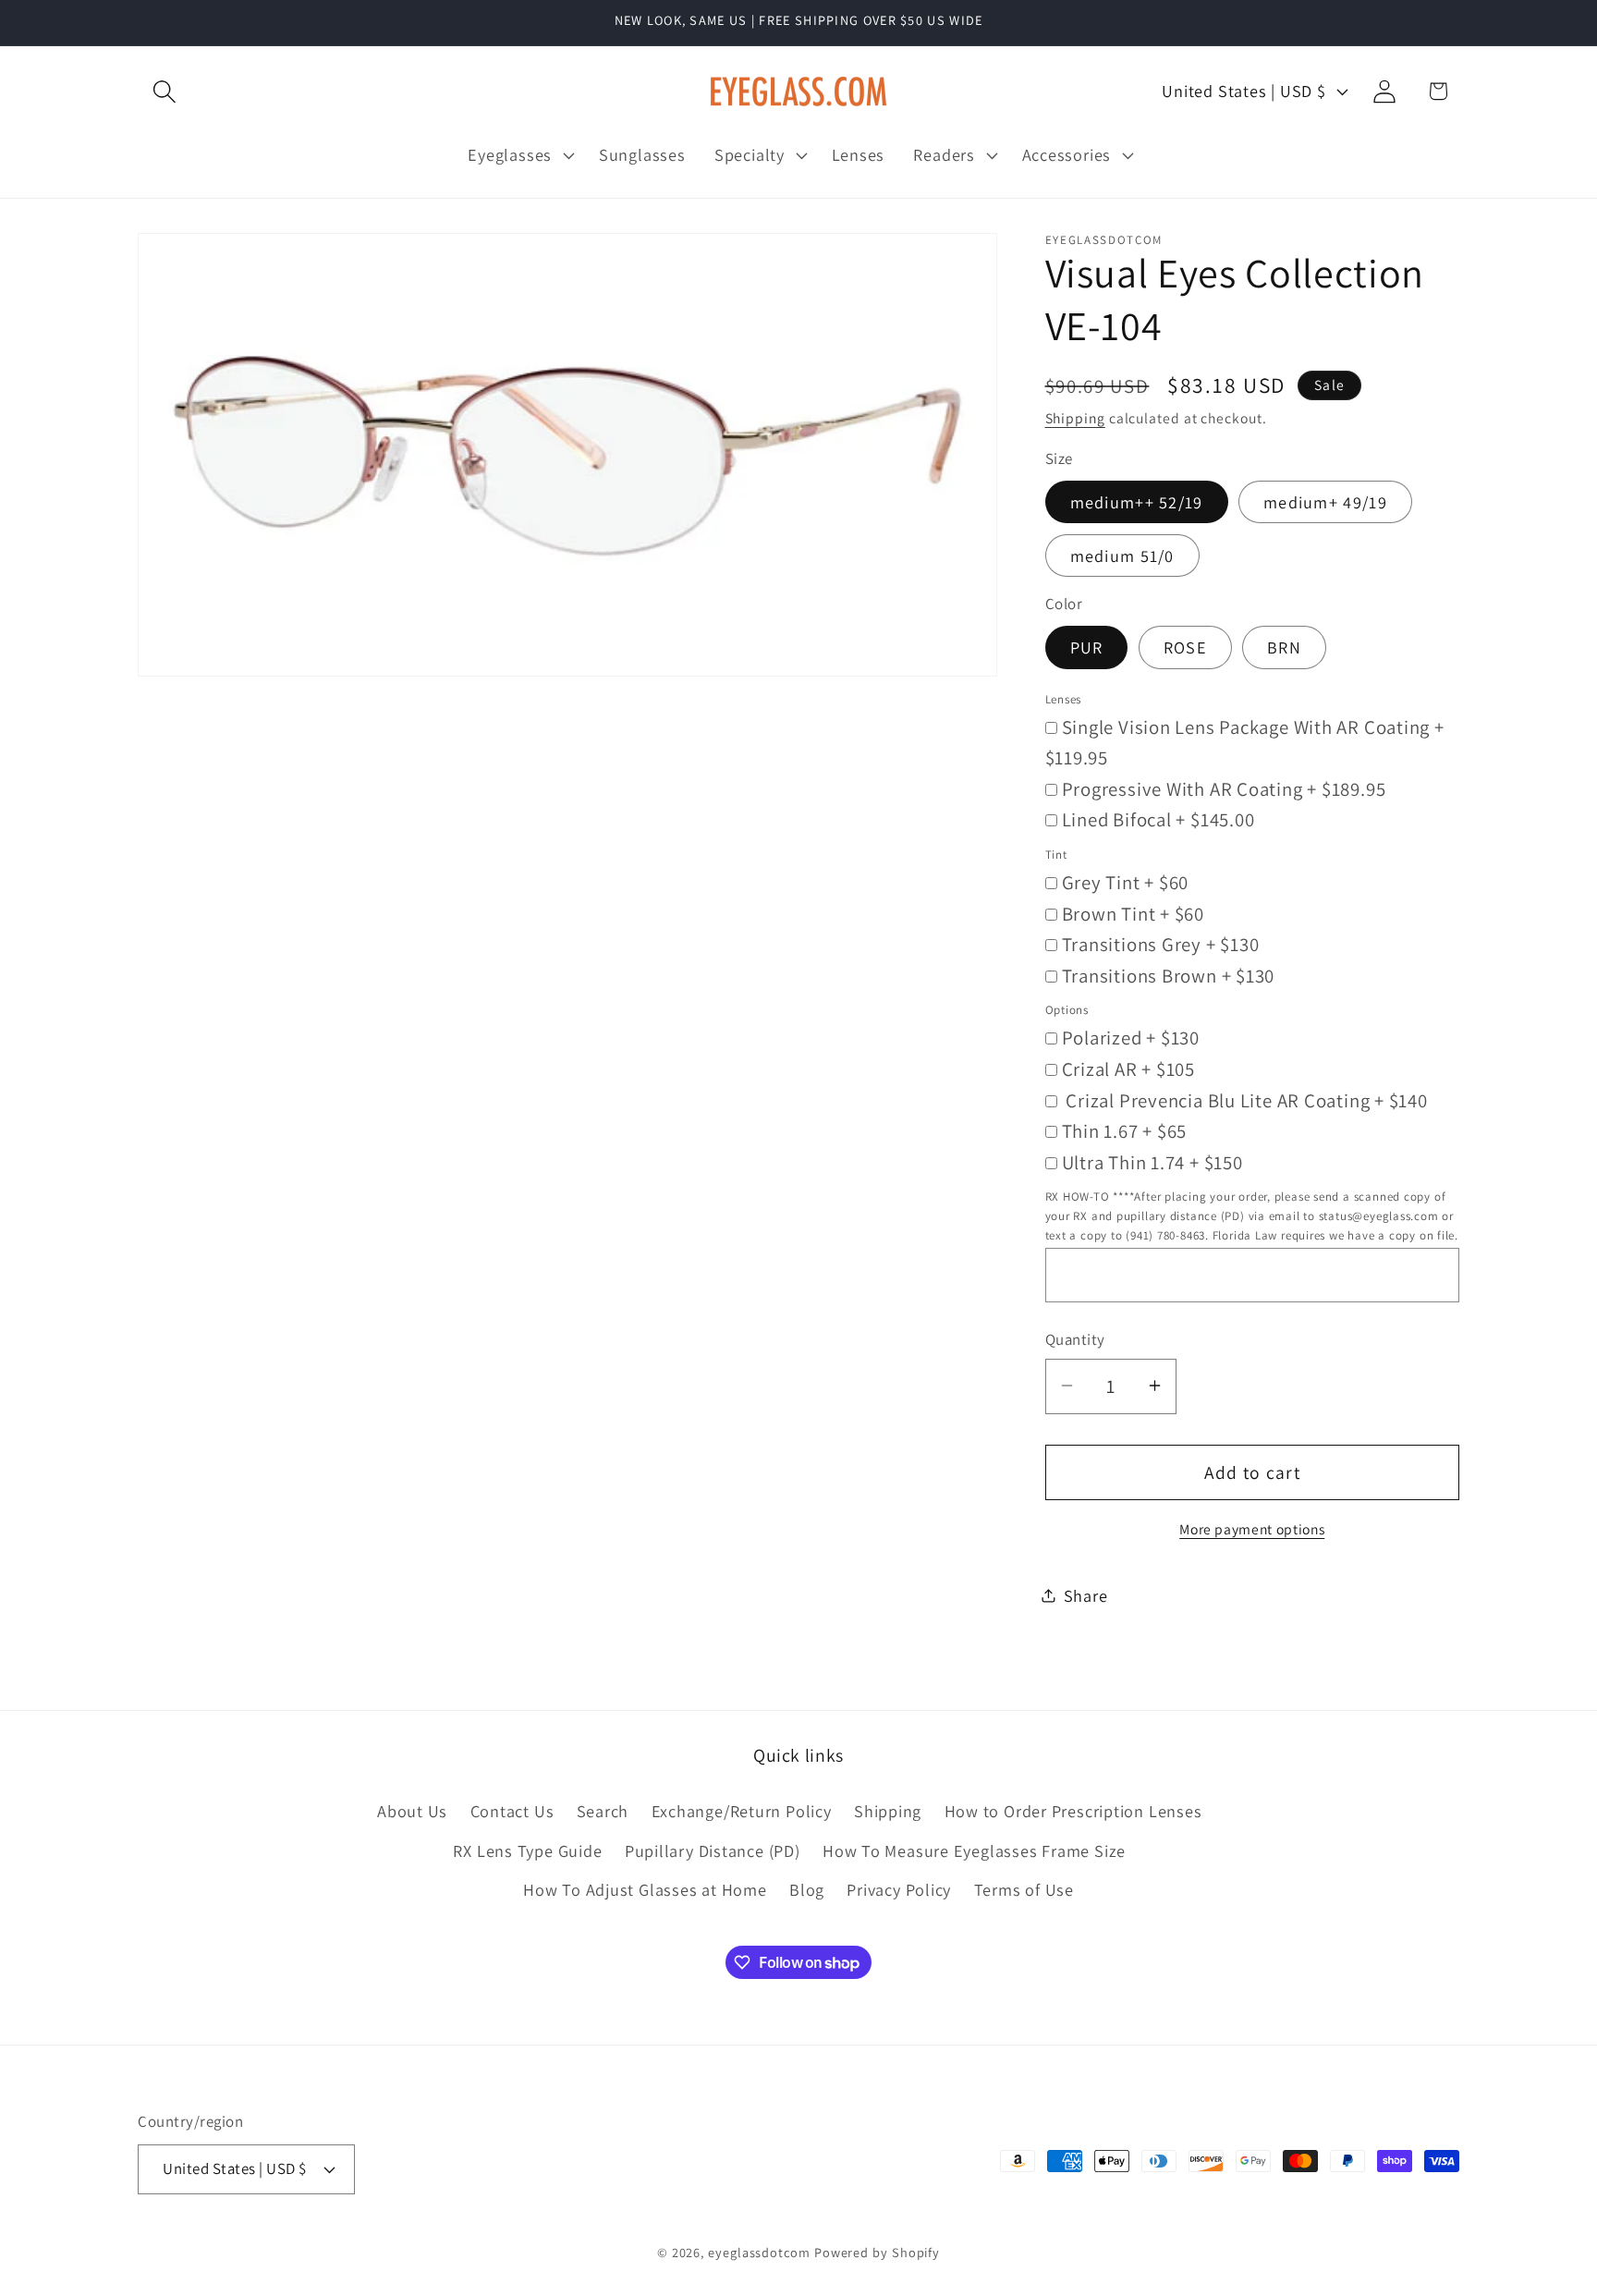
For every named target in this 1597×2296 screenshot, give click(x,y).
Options (1067, 1010)
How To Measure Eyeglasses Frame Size (974, 1850)
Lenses (1064, 698)
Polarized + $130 (1131, 1038)
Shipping (1075, 418)
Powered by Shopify (877, 2251)
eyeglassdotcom (759, 2251)
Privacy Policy (899, 1889)
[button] (164, 91)
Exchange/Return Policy (742, 1812)
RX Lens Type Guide (527, 1850)
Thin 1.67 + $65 (1125, 1131)
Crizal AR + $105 (1128, 1068)
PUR (1087, 647)
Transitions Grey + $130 (1161, 944)
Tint (1056, 855)
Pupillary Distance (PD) (713, 1850)
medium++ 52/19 (1137, 501)
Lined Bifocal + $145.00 (1158, 819)
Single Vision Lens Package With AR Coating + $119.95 (1245, 742)
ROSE (1185, 647)
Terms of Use (1024, 1889)
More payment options (1252, 1528)
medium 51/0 (1122, 555)
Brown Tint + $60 (1133, 913)
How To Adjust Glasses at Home (645, 1889)
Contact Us (512, 1812)
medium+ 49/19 (1325, 501)
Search (603, 1812)
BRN (1284, 647)
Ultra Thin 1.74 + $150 (1152, 1161)
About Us (412, 1812)
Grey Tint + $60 (1126, 882)
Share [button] (1086, 1594)
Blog (807, 1889)
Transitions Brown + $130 (1169, 975)
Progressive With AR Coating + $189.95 (1224, 788)
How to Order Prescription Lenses (1073, 1812)
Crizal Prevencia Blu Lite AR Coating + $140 (1245, 1099)
